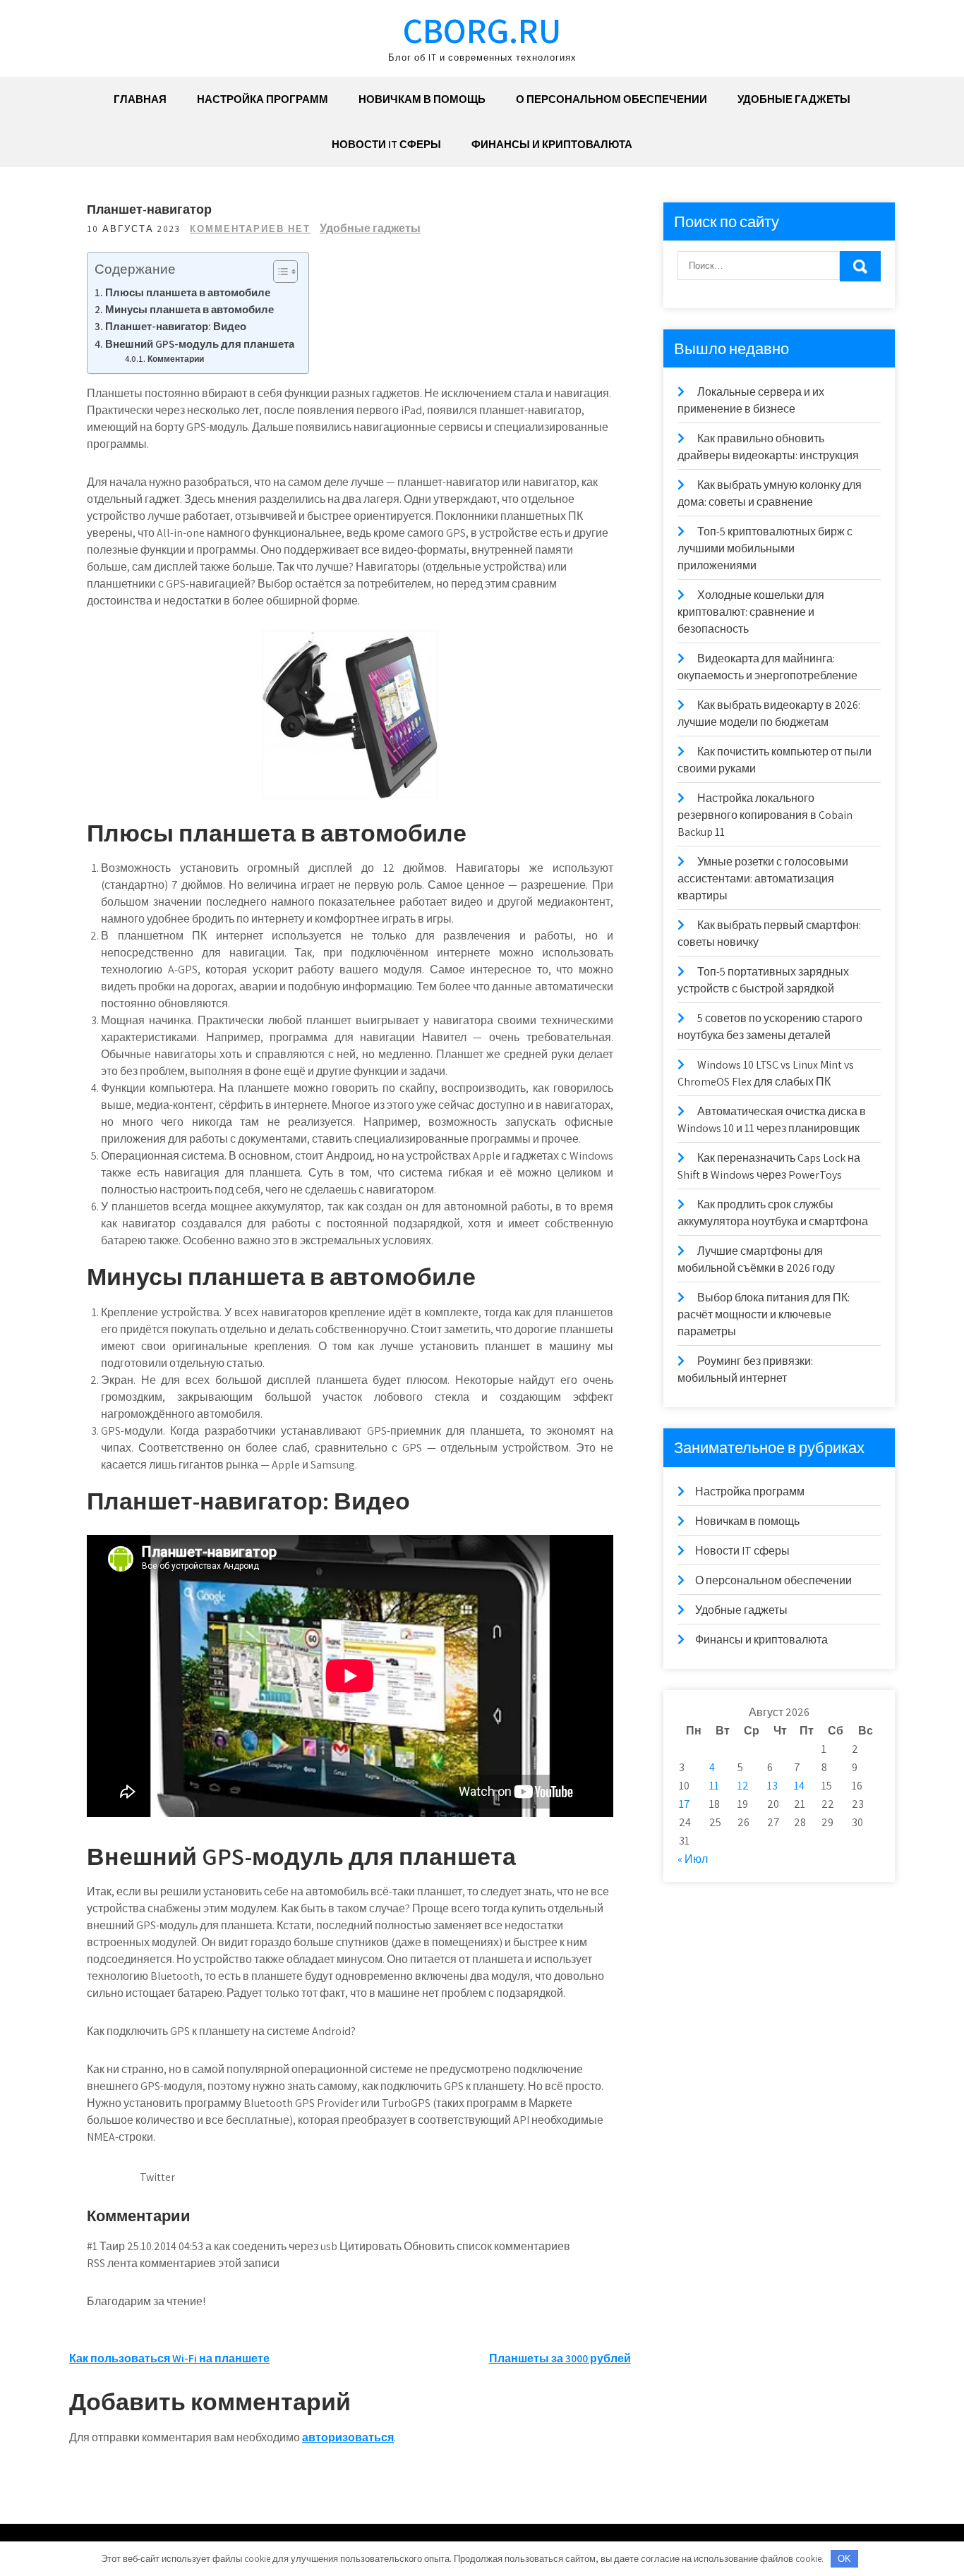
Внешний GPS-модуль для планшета (200, 344)
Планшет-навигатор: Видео (176, 326)
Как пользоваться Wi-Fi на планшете (169, 2358)
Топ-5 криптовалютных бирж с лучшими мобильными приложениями (765, 548)
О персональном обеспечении (611, 99)
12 (743, 1786)
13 (772, 1786)
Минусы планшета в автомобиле (189, 309)
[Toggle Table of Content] (278, 272)
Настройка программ (263, 99)
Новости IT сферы (386, 144)
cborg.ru (482, 30)
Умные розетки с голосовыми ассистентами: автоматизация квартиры (763, 879)
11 (714, 1786)
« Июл (693, 1859)
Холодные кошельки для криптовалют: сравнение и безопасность (751, 612)
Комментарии (177, 359)
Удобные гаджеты (794, 99)
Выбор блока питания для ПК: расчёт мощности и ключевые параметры (764, 1314)
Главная (140, 99)
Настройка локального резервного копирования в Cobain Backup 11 (765, 815)
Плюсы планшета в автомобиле (188, 292)
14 (799, 1786)
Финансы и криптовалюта (552, 144)
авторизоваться (348, 2437)
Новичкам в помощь (422, 99)
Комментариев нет (250, 229)
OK (844, 2559)
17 (685, 1804)
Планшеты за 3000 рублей (560, 2358)
